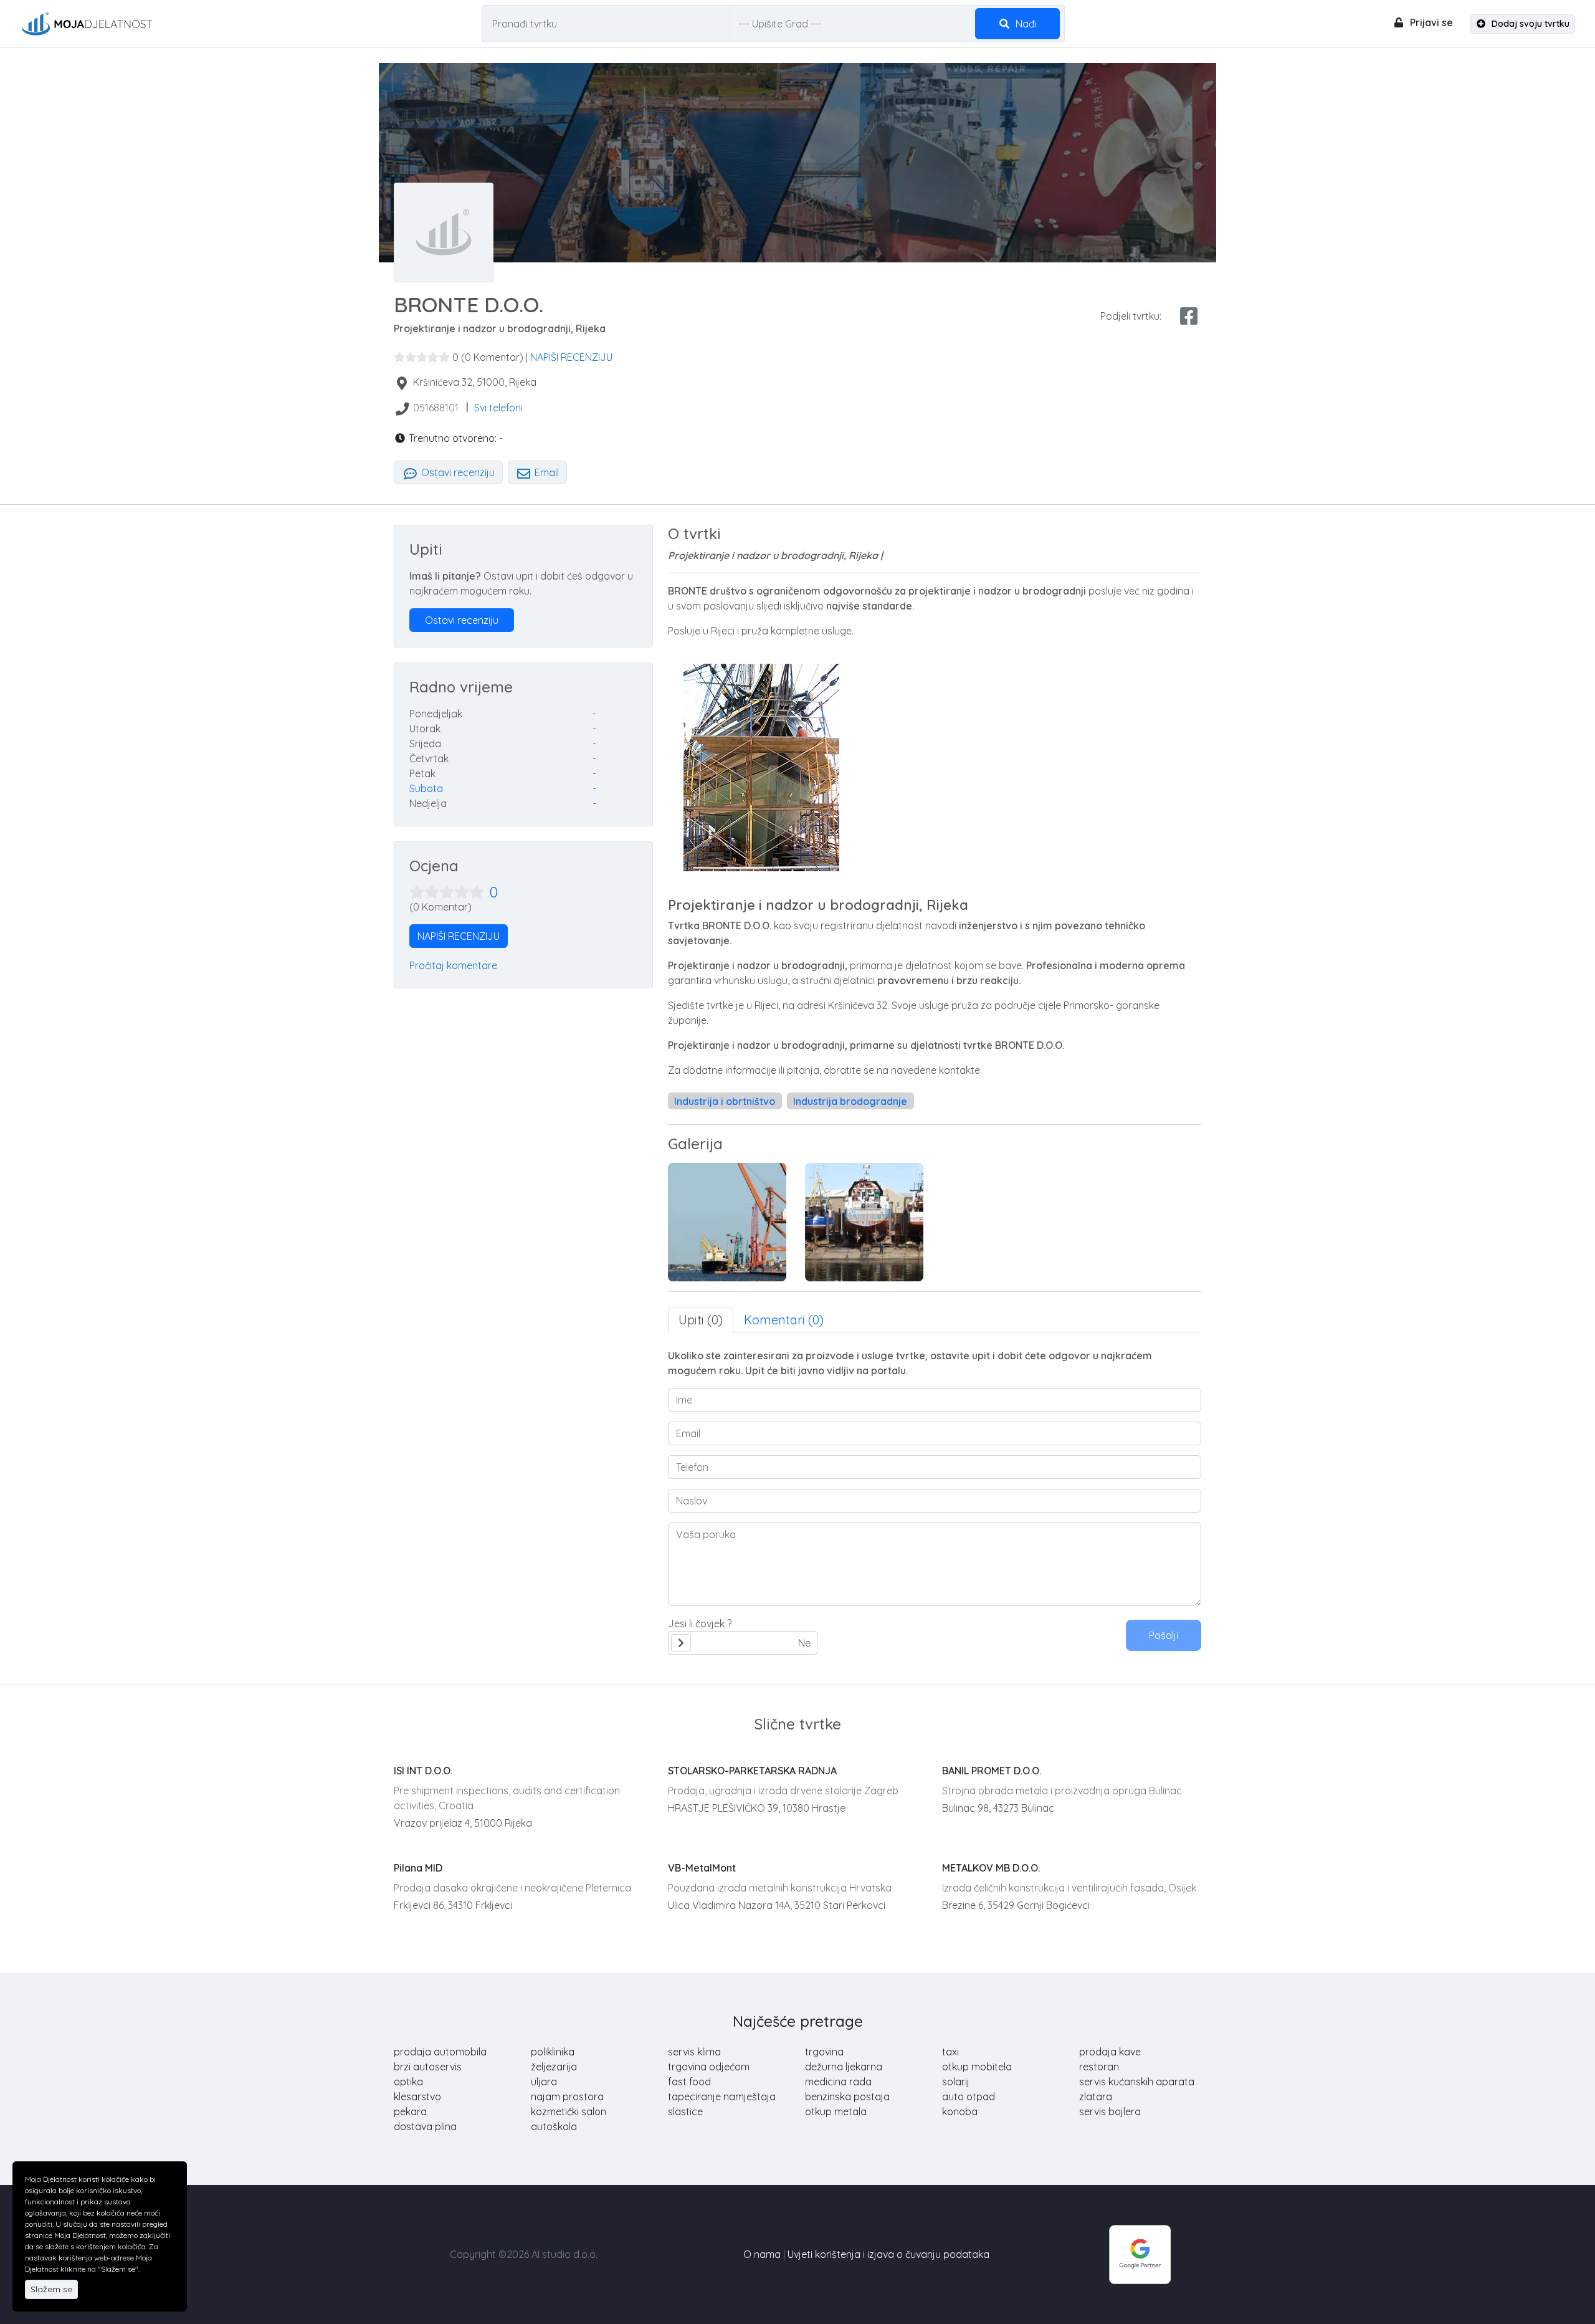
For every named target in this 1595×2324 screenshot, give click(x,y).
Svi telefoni (498, 408)
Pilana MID (418, 1868)
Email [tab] (545, 472)
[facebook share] (1189, 316)
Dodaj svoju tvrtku (1529, 24)
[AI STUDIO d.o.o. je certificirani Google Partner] (1140, 2253)
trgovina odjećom (709, 2067)
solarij (956, 2082)
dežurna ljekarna (844, 2067)
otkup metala (836, 2111)
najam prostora (567, 2097)
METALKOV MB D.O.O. (991, 1868)
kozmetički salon (569, 2111)
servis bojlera (1110, 2111)
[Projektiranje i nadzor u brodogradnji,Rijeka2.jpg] (727, 1222)
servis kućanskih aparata (1137, 2082)
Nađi (1025, 24)
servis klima (694, 2052)
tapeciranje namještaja (722, 2097)
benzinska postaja (847, 2097)
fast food (689, 2082)
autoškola (554, 2126)
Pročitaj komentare (453, 965)
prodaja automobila (440, 2052)
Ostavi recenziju (457, 472)
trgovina (824, 2052)
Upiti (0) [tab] (701, 1320)
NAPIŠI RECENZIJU (571, 357)
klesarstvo (417, 2097)
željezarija (554, 2067)
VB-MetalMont (702, 1868)
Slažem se (51, 2289)
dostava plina (425, 2126)
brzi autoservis (428, 2067)
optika (408, 2082)
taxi (950, 2052)
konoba (960, 2111)
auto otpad (969, 2097)
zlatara (1096, 2097)
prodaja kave (1110, 2052)
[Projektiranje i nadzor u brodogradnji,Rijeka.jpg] (864, 1222)
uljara (544, 2082)
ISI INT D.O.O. (423, 1771)
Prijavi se (1430, 22)
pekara (410, 2111)
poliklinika (553, 2052)
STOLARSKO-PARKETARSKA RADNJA (752, 1771)
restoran (1099, 2067)
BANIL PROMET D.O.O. (992, 1771)
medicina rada (838, 2082)
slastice (685, 2111)
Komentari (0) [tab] (784, 1320)
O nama (762, 2254)
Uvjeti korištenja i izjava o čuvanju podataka (888, 2254)
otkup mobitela (977, 2067)
